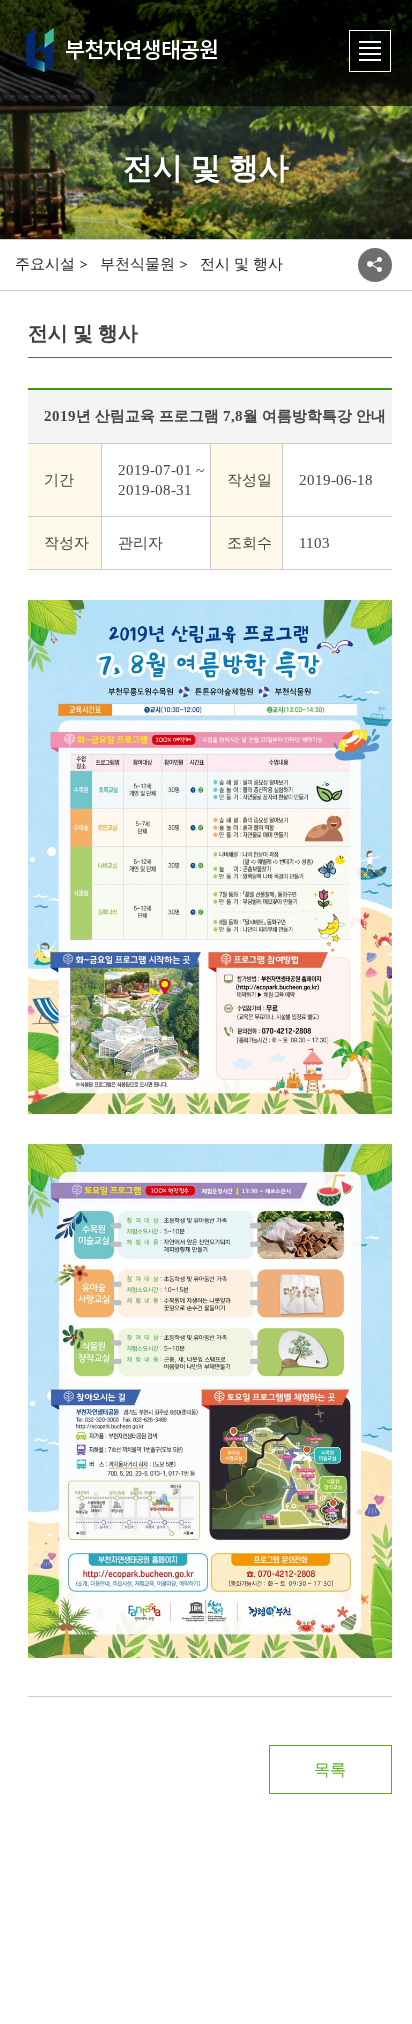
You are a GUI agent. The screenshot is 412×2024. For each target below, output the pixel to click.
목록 (330, 1769)
